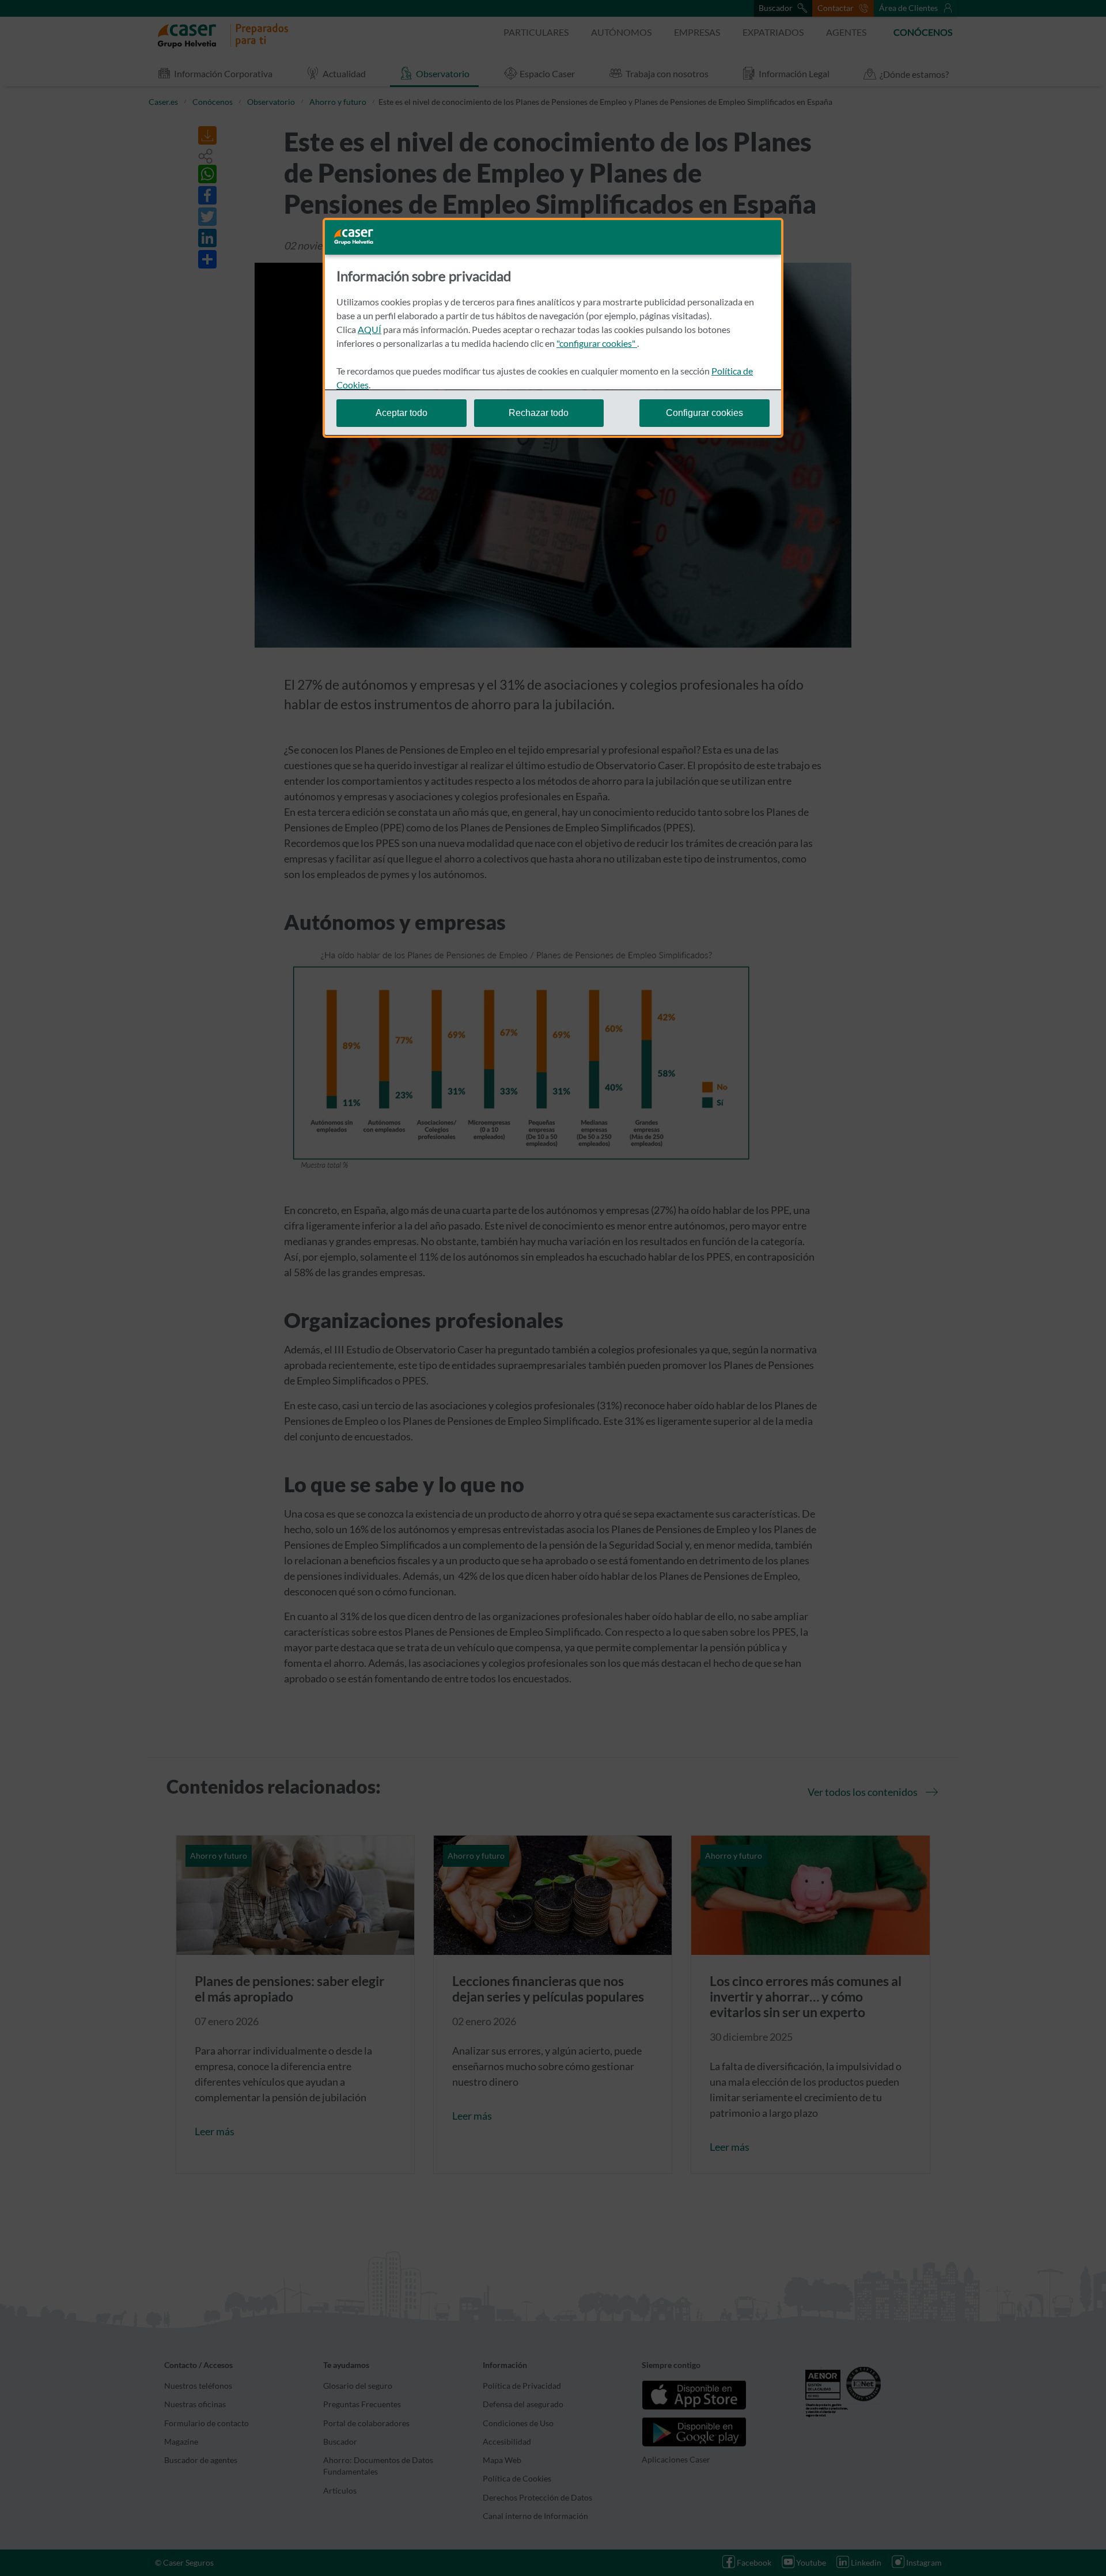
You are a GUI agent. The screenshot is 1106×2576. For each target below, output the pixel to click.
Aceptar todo (402, 412)
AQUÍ (370, 329)
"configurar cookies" (597, 343)
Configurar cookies (704, 412)
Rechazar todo (539, 412)
